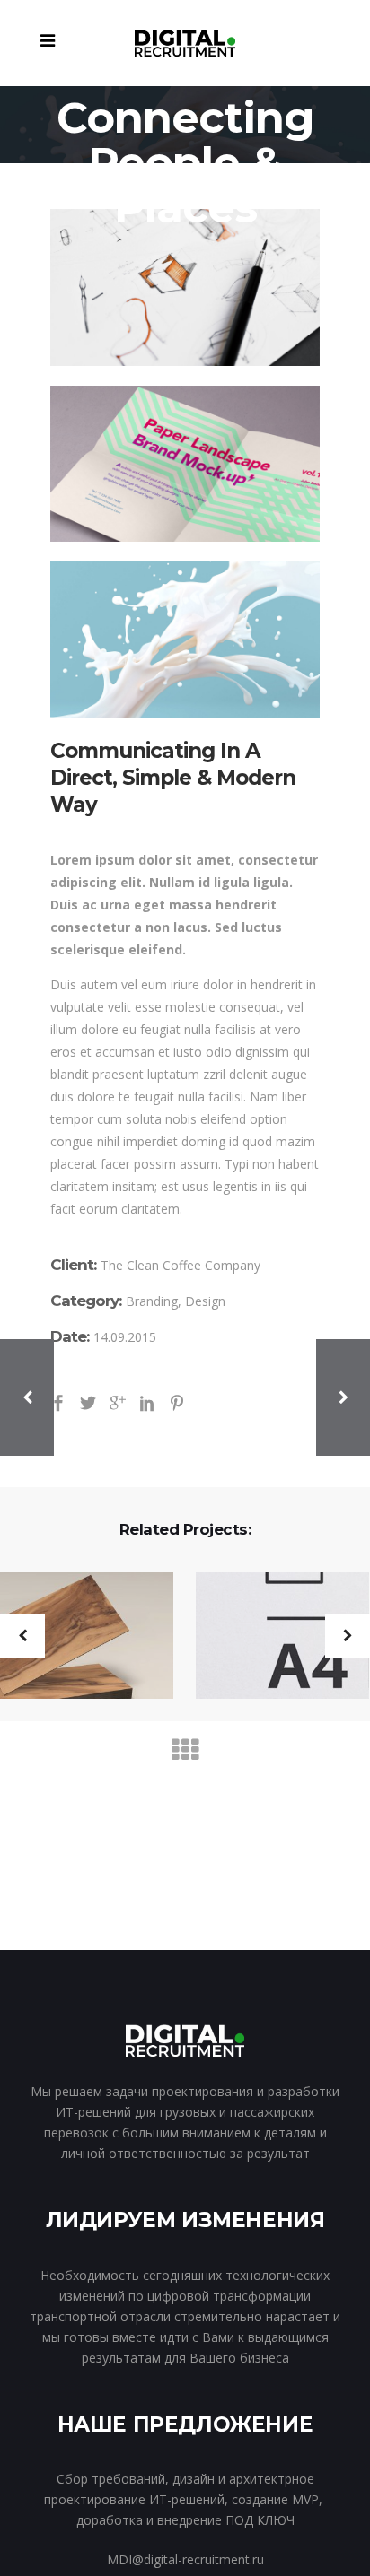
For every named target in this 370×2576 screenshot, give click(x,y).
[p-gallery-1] (185, 287)
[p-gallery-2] (185, 464)
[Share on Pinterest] (177, 1401)
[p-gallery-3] (185, 640)
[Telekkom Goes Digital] (271, 1637)
